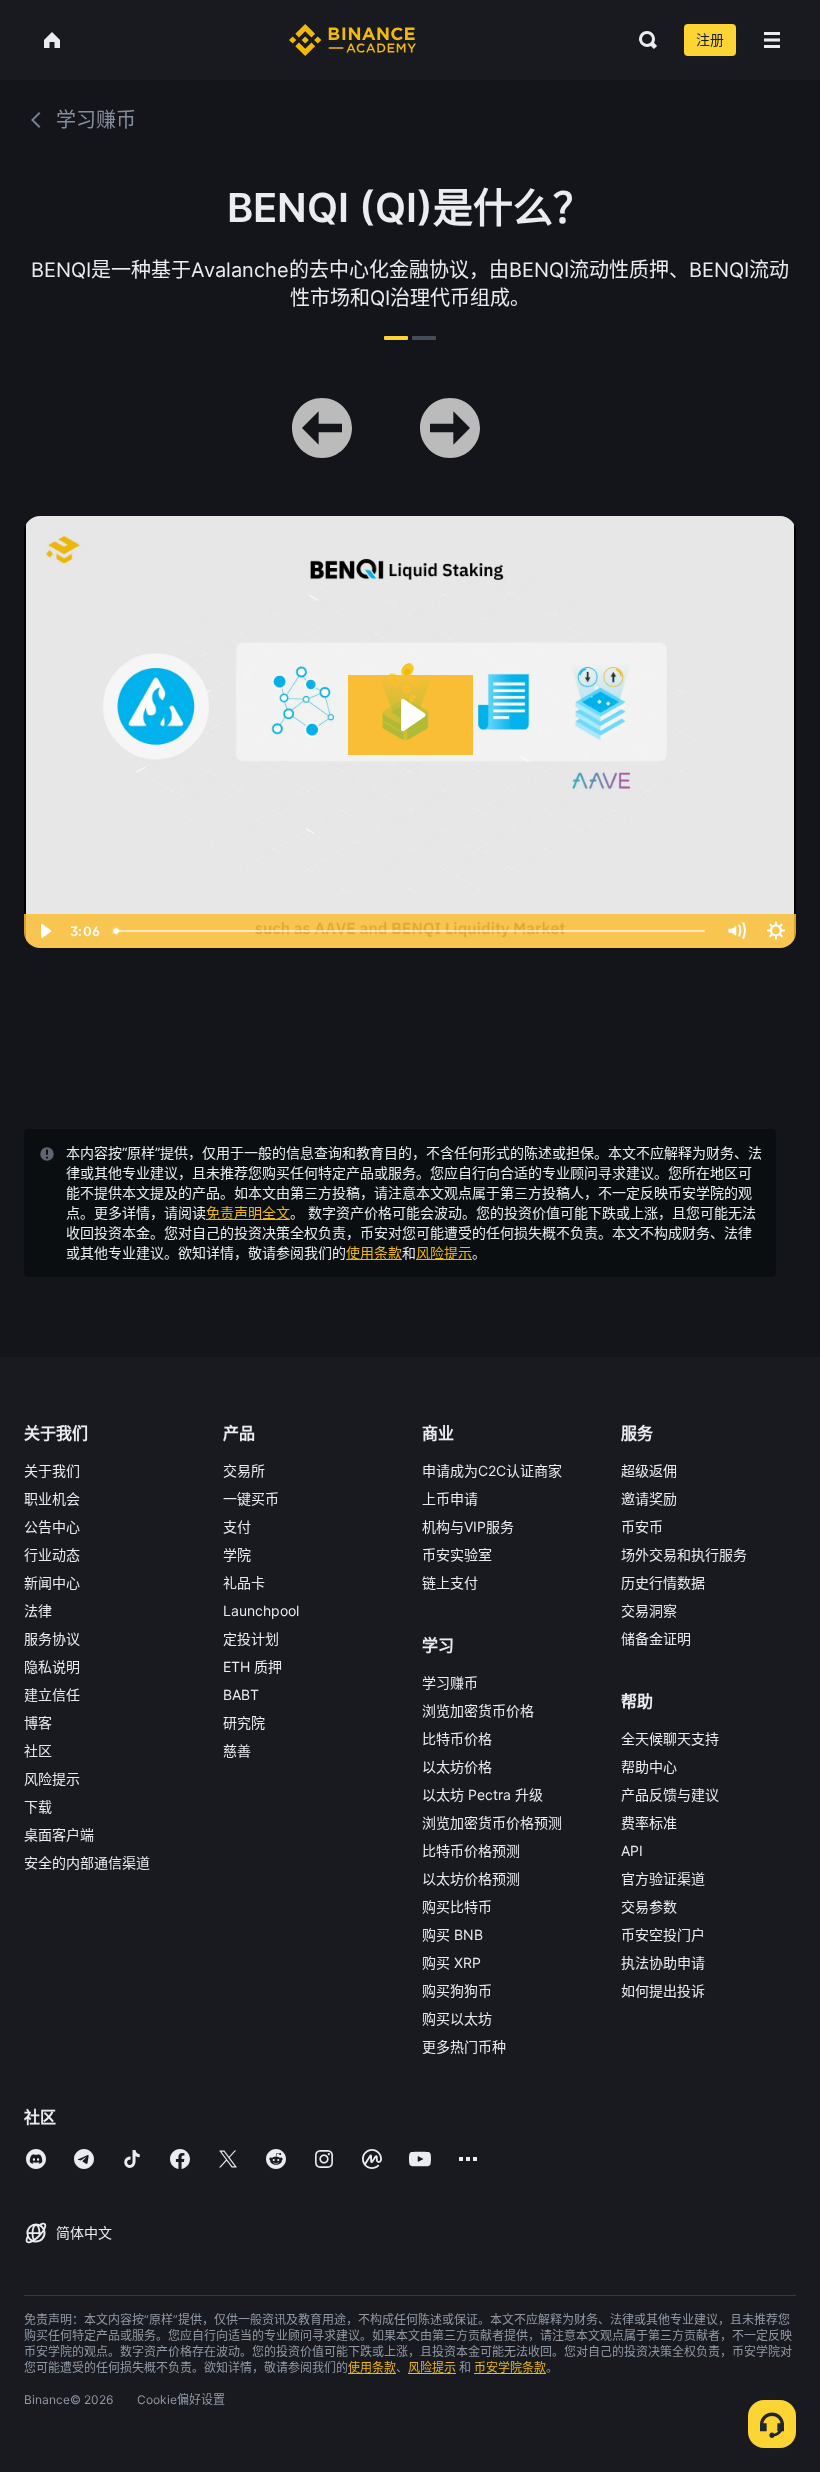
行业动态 (52, 1554)
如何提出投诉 (663, 1990)
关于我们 (52, 1470)
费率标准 (649, 1822)
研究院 (244, 1722)
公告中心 (52, 1526)
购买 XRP (451, 1962)
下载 (38, 1806)
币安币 (642, 1526)
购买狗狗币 (457, 1990)
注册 (710, 39)
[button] (772, 40)
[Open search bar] (642, 40)
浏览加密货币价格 (478, 1710)
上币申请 (450, 1498)
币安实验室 (457, 1554)
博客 (38, 1722)
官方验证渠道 (663, 1878)
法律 (38, 1610)
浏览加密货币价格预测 (492, 1822)
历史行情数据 (663, 1582)
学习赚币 (450, 1682)
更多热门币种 (464, 2046)
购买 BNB (452, 1934)
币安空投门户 (663, 1934)
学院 (237, 1554)
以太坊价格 (457, 1766)
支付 (237, 1526)
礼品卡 (244, 1582)
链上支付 (450, 1582)
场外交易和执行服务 (684, 1554)
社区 (38, 1750)
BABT (241, 1694)
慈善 (237, 1750)
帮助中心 (649, 1766)
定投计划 (251, 1638)
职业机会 (52, 1498)
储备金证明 (656, 1638)
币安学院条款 (510, 2367)
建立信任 (52, 1694)
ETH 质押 (252, 1666)
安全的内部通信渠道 (87, 1862)
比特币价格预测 (471, 1850)
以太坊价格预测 (471, 1878)
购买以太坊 (457, 2018)
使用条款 (374, 1252)
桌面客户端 (59, 1834)
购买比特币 (457, 1906)
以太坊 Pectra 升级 (482, 1794)
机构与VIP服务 (468, 1526)
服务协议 (52, 1638)
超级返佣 (649, 1470)
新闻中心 (52, 1582)
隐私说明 (52, 1666)
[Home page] (352, 40)
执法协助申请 (663, 1962)
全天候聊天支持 (670, 1738)
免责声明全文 (248, 1212)
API (632, 1850)
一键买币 (251, 1498)
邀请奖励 (649, 1498)
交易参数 (649, 1906)
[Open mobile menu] (772, 40)
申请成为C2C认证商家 (492, 1470)
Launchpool (261, 1610)
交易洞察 (649, 1610)
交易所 (244, 1470)
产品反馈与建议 (670, 1794)
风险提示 (444, 1252)
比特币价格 (457, 1738)
